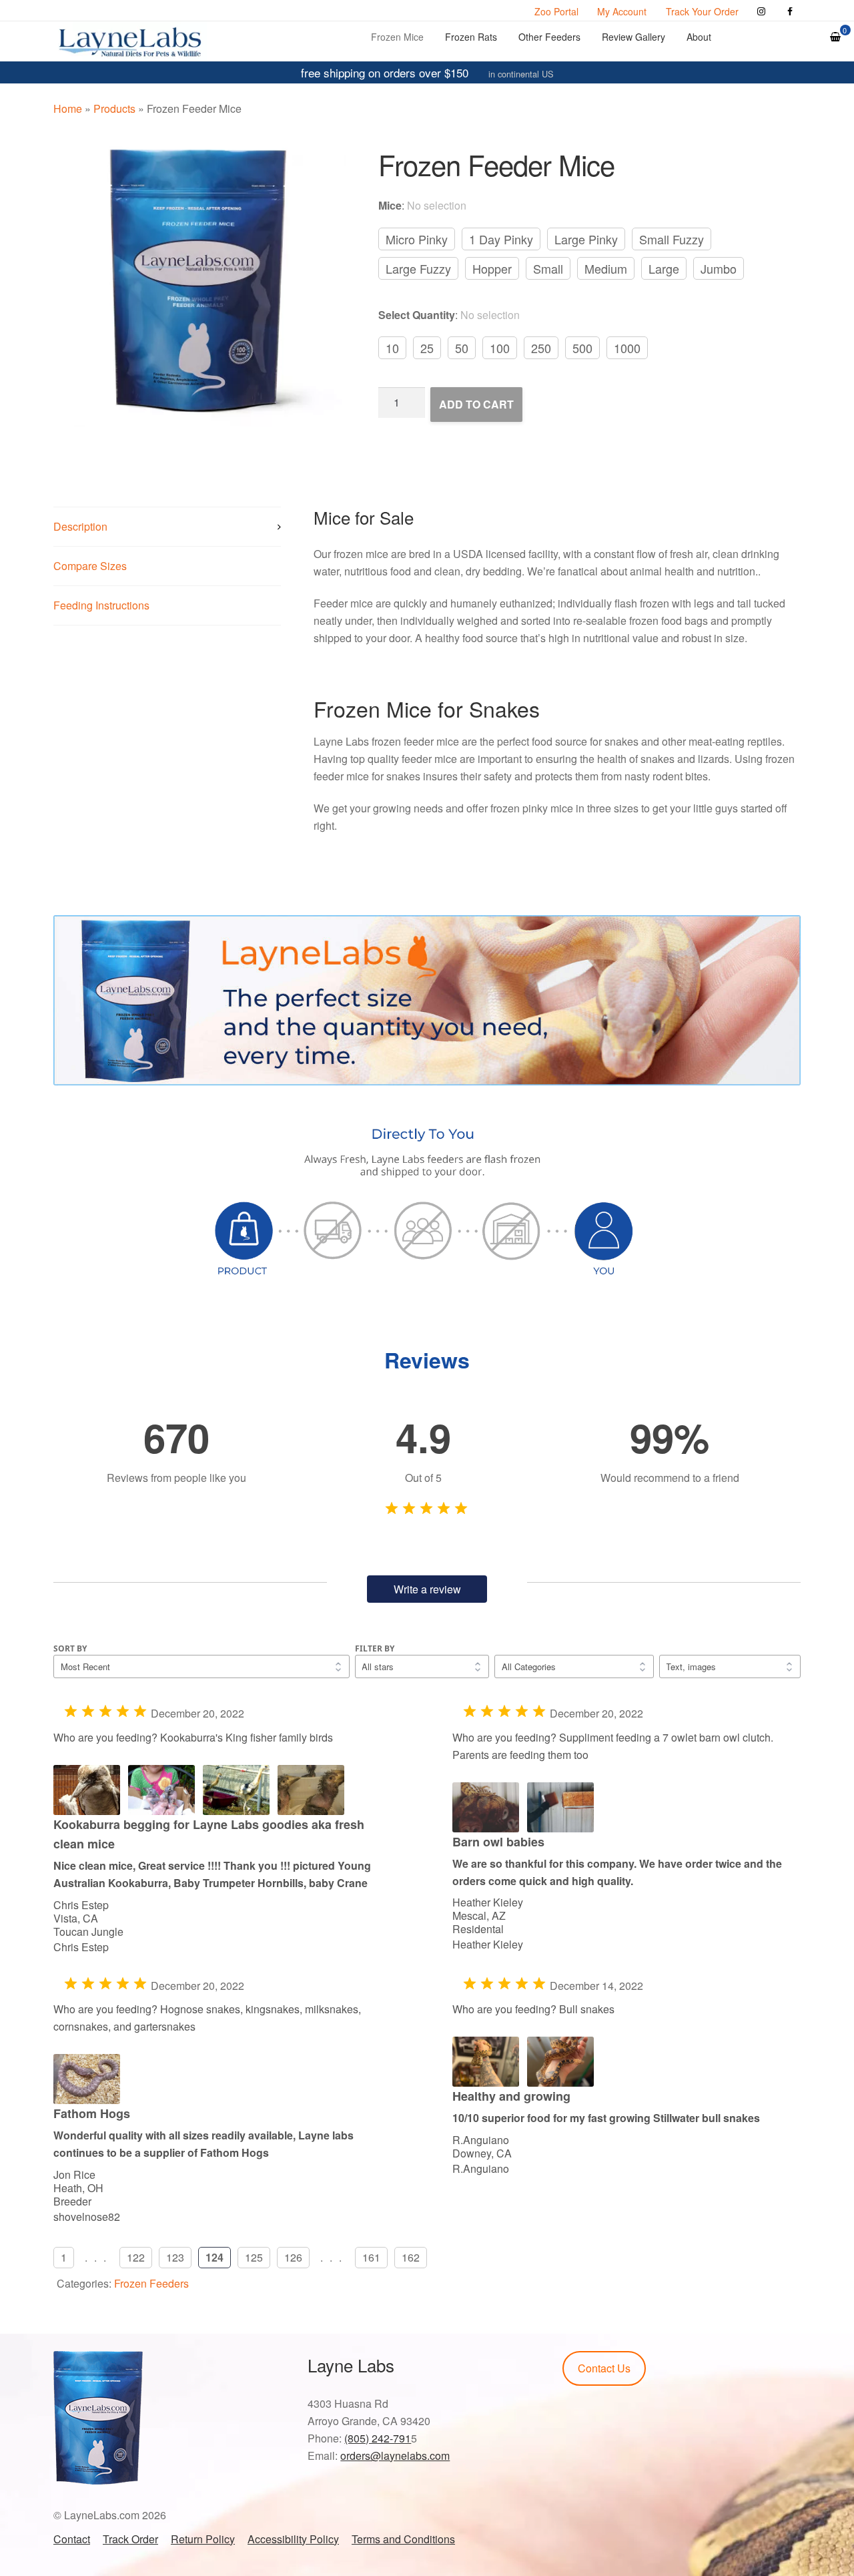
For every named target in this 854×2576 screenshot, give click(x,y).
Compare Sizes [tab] (90, 566)
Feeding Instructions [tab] (101, 605)
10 (392, 348)
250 (541, 348)
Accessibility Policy (293, 2539)
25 (427, 348)
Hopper (492, 268)
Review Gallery (633, 37)
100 (500, 348)
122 (136, 2257)
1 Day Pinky (501, 239)
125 (254, 2257)
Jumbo (719, 268)
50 (462, 348)
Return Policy (203, 2539)
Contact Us (604, 2368)
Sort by (70, 1648)
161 (371, 2257)
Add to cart (476, 404)
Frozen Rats (471, 37)
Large (664, 268)
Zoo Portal (556, 11)
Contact (72, 2539)
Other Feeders (549, 37)
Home (68, 108)
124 (215, 2257)
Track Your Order (702, 11)
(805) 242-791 (378, 2438)
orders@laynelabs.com (395, 2456)
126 (293, 2257)
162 (411, 2257)
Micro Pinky (417, 239)
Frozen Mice (397, 37)
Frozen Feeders (151, 2283)
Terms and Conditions (403, 2539)
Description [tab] (80, 526)
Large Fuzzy (418, 268)
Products (114, 108)
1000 (627, 348)
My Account (622, 11)
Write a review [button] (427, 1589)
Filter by (375, 1648)
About (699, 37)
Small (548, 268)
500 (582, 348)
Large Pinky (586, 239)
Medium (606, 268)
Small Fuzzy (672, 239)
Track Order (130, 2539)
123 (175, 2257)
